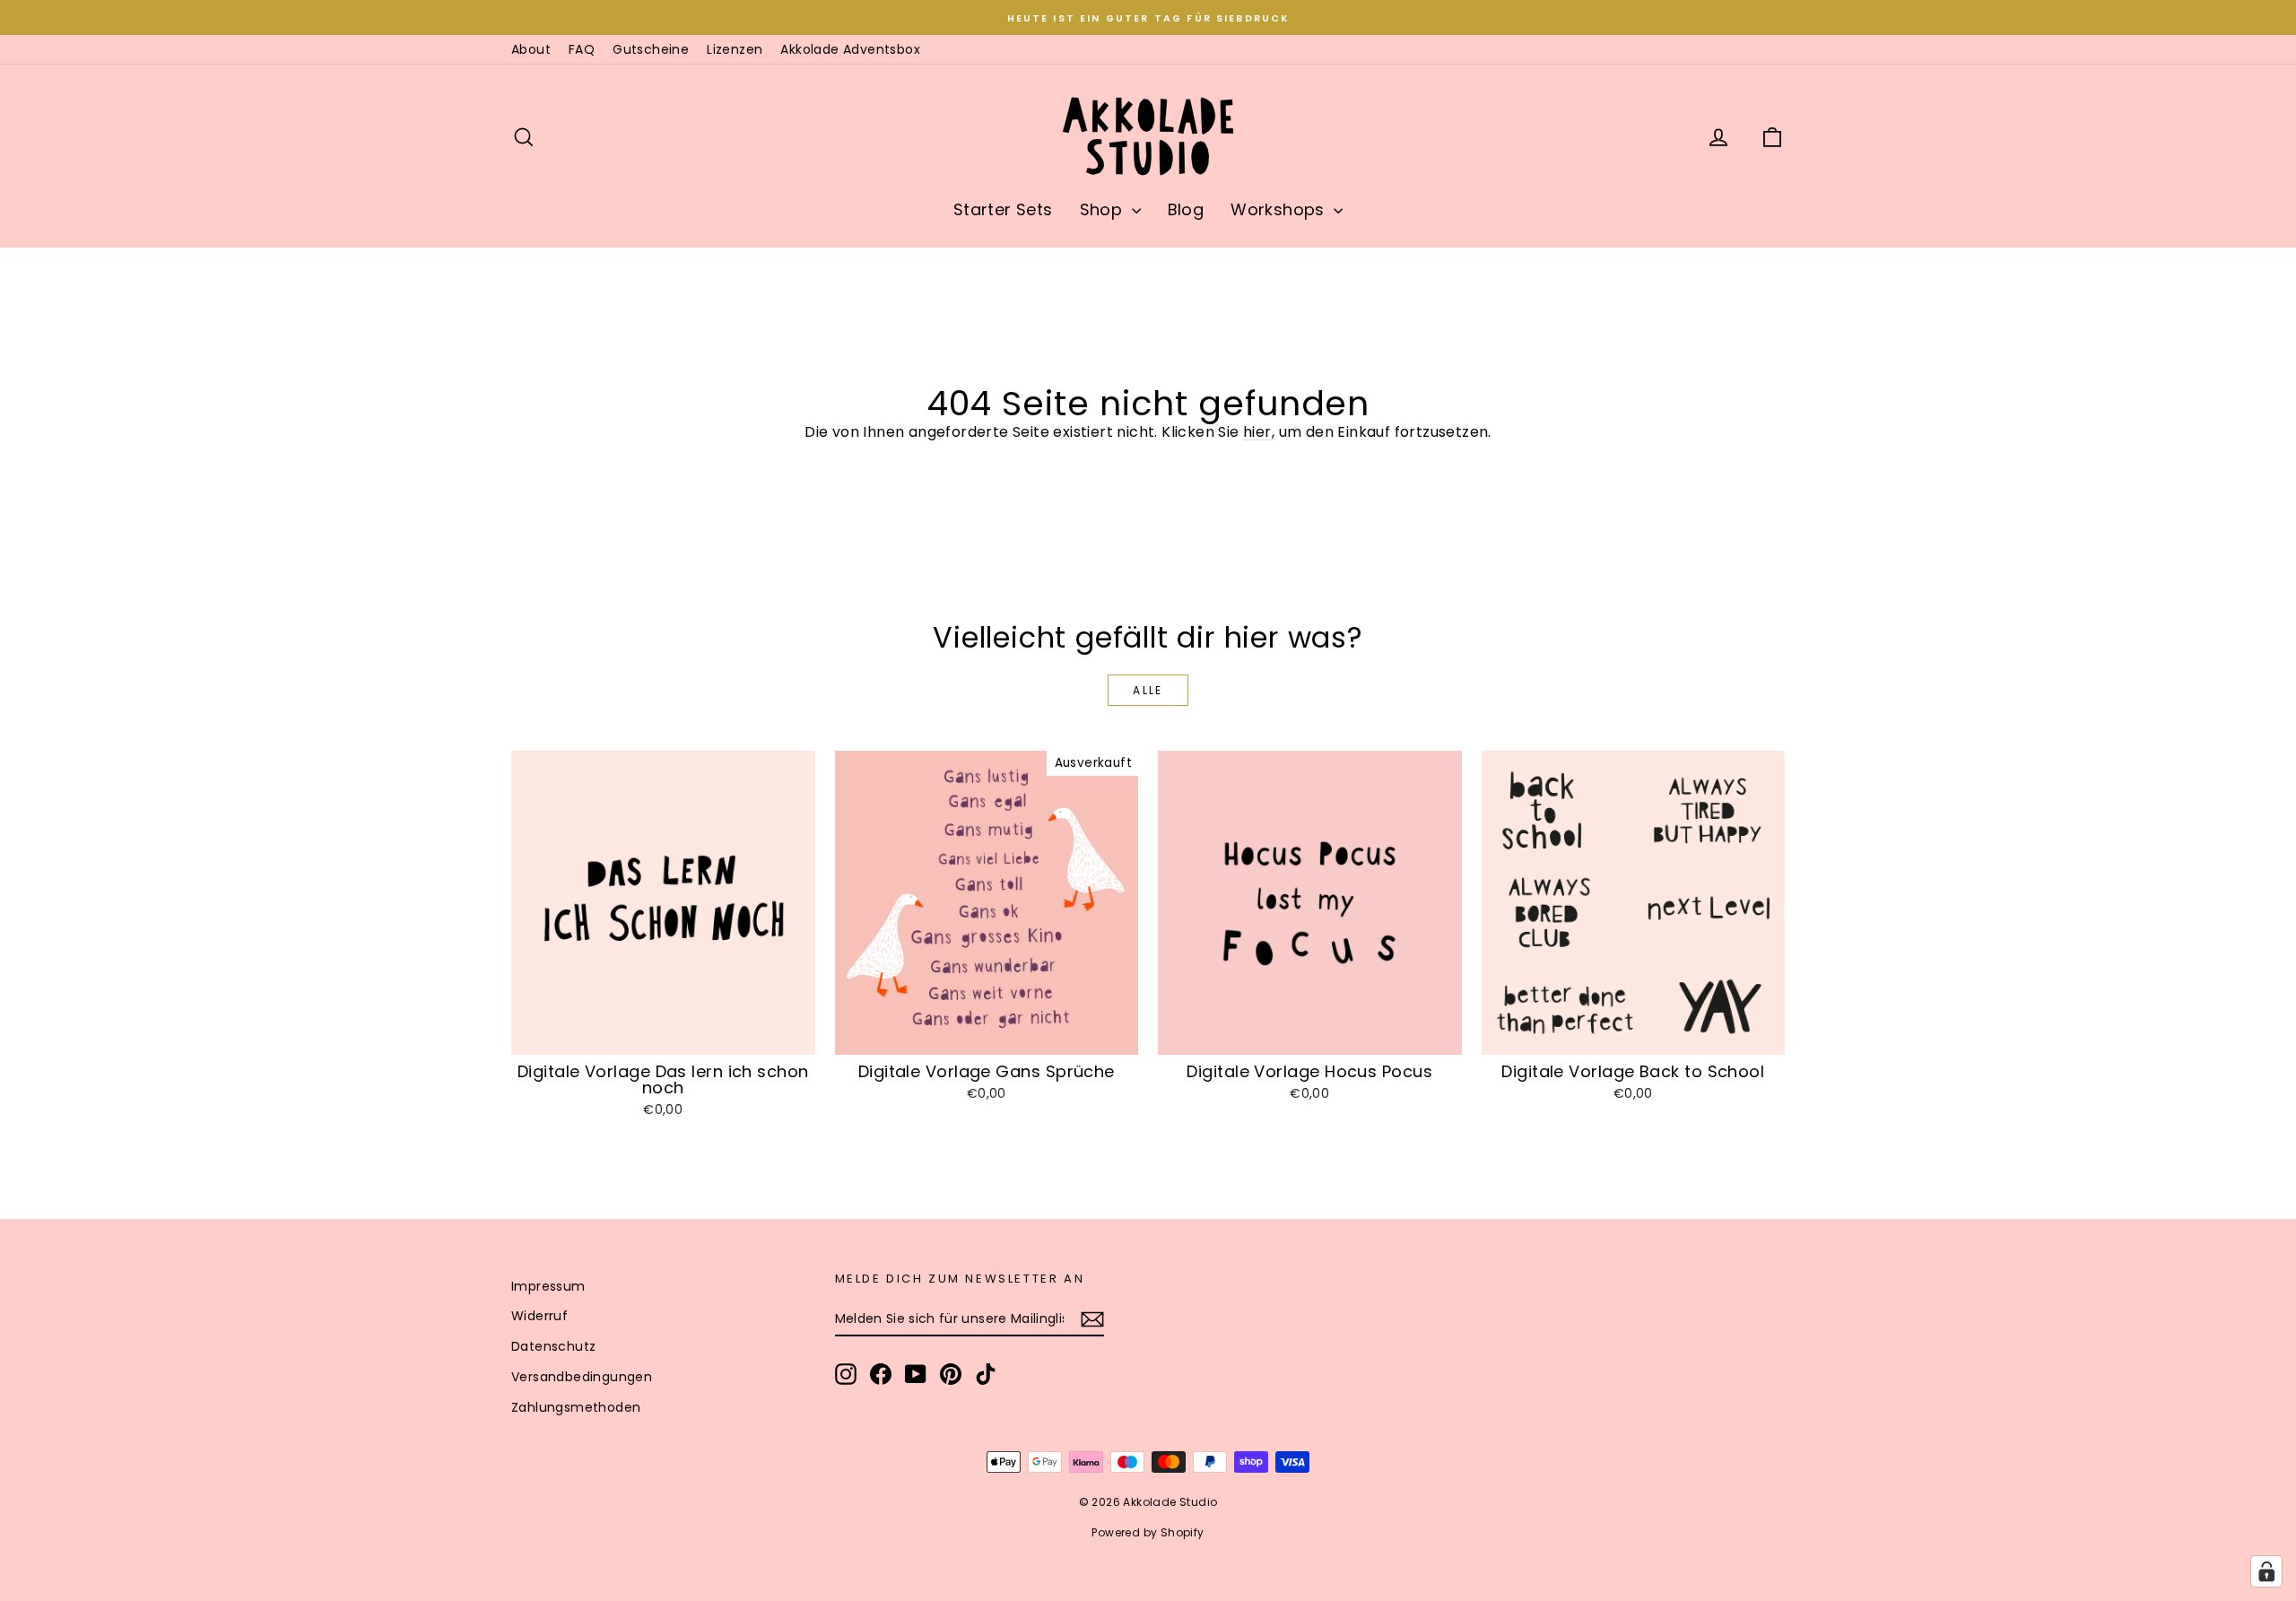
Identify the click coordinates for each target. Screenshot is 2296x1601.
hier (1257, 432)
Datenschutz (553, 1346)
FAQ (582, 49)
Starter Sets (1003, 209)
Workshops (1280, 209)
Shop (1104, 209)
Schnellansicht (663, 1035)
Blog (1186, 209)
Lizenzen (735, 49)
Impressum (548, 1286)
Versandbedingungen (582, 1377)
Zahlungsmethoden (576, 1407)
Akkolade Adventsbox (850, 49)
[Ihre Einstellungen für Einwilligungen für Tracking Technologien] (2266, 1571)
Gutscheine (651, 49)
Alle (1148, 690)
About (531, 49)
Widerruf (539, 1316)
